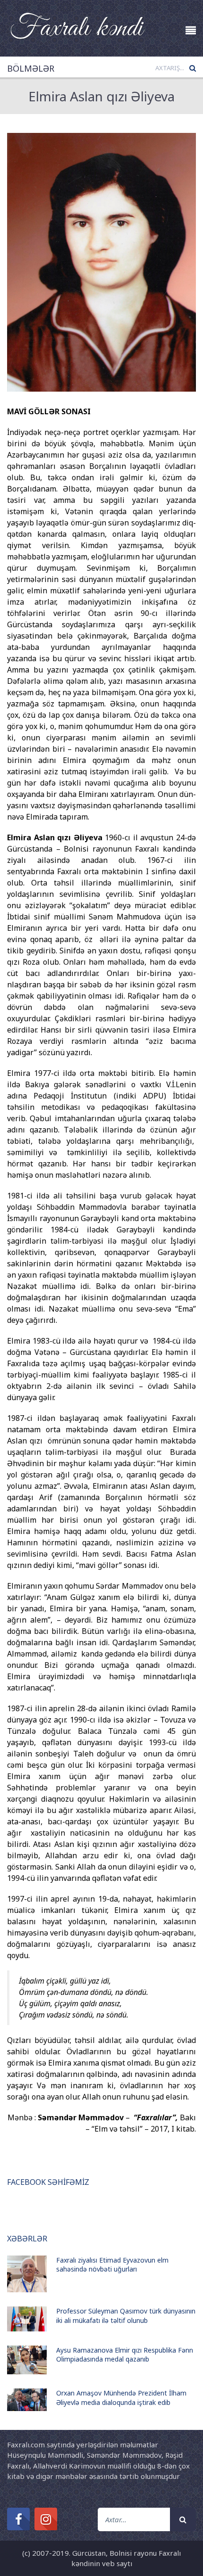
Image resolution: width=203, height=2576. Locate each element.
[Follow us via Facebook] (18, 2519)
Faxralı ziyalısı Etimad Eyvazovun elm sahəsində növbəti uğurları (112, 2265)
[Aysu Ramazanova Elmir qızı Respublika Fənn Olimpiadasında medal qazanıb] (27, 2360)
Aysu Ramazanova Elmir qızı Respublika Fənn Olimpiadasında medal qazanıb (125, 2355)
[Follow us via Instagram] (46, 2519)
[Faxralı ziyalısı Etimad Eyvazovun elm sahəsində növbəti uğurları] (27, 2274)
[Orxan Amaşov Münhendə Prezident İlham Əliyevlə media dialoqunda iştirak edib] (27, 2400)
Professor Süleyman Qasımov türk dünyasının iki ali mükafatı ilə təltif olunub (126, 2316)
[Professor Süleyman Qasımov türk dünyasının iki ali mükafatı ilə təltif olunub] (27, 2319)
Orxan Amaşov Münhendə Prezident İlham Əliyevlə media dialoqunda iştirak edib (121, 2398)
